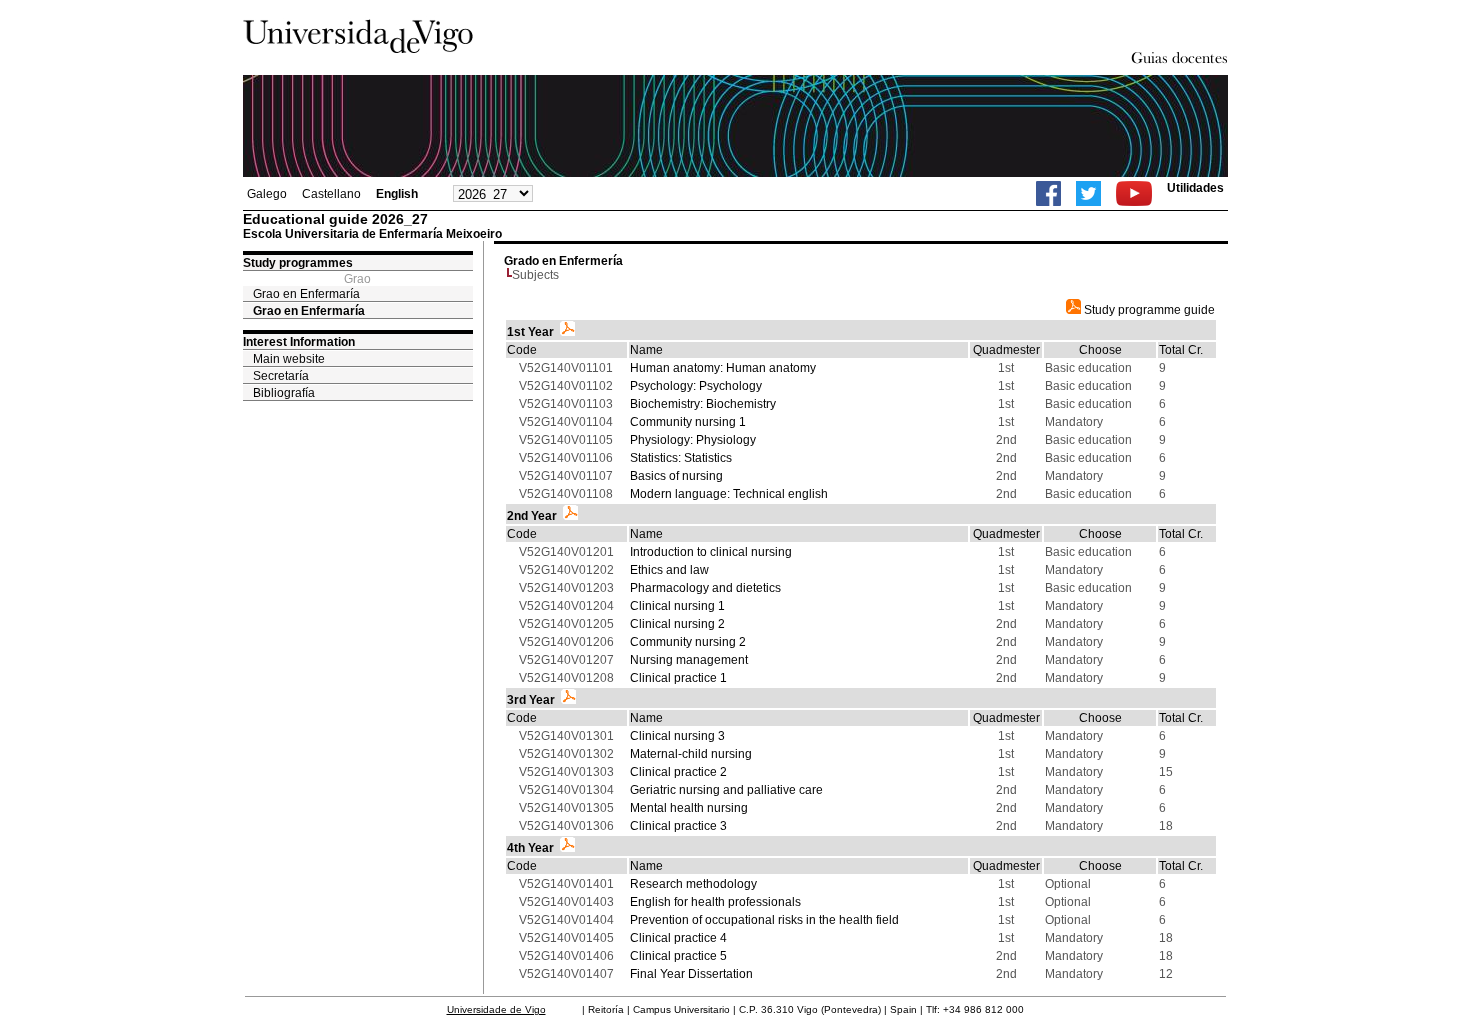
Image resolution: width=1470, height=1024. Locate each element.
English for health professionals (715, 902)
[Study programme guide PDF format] (567, 332)
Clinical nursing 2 (677, 624)
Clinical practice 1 (678, 678)
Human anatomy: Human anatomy (723, 368)
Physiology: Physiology (693, 440)
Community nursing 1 (688, 422)
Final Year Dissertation (691, 974)
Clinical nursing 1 (677, 606)
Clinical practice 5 (678, 956)
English (397, 194)
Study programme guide (1148, 310)
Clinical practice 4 (678, 938)
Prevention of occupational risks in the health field (764, 920)
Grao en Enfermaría (306, 294)
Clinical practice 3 (678, 826)
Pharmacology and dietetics (705, 588)
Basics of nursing (676, 476)
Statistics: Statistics (681, 458)
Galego (267, 194)
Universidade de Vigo (496, 1009)
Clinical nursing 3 (677, 736)
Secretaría (281, 376)
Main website (289, 359)
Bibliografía (284, 393)
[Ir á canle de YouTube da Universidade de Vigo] (1134, 193)
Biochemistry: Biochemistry (703, 404)
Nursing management (689, 660)
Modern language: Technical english (729, 494)
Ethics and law (669, 570)
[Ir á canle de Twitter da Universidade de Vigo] (1088, 193)
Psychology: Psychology (696, 386)
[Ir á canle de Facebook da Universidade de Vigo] (1048, 193)
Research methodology (693, 884)
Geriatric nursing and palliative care (726, 790)
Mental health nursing (689, 808)
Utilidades (1195, 188)
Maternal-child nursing (691, 754)
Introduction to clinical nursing (711, 552)
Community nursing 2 (688, 642)
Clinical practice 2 (678, 772)
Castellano (331, 194)
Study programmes (298, 263)
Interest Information (299, 342)
